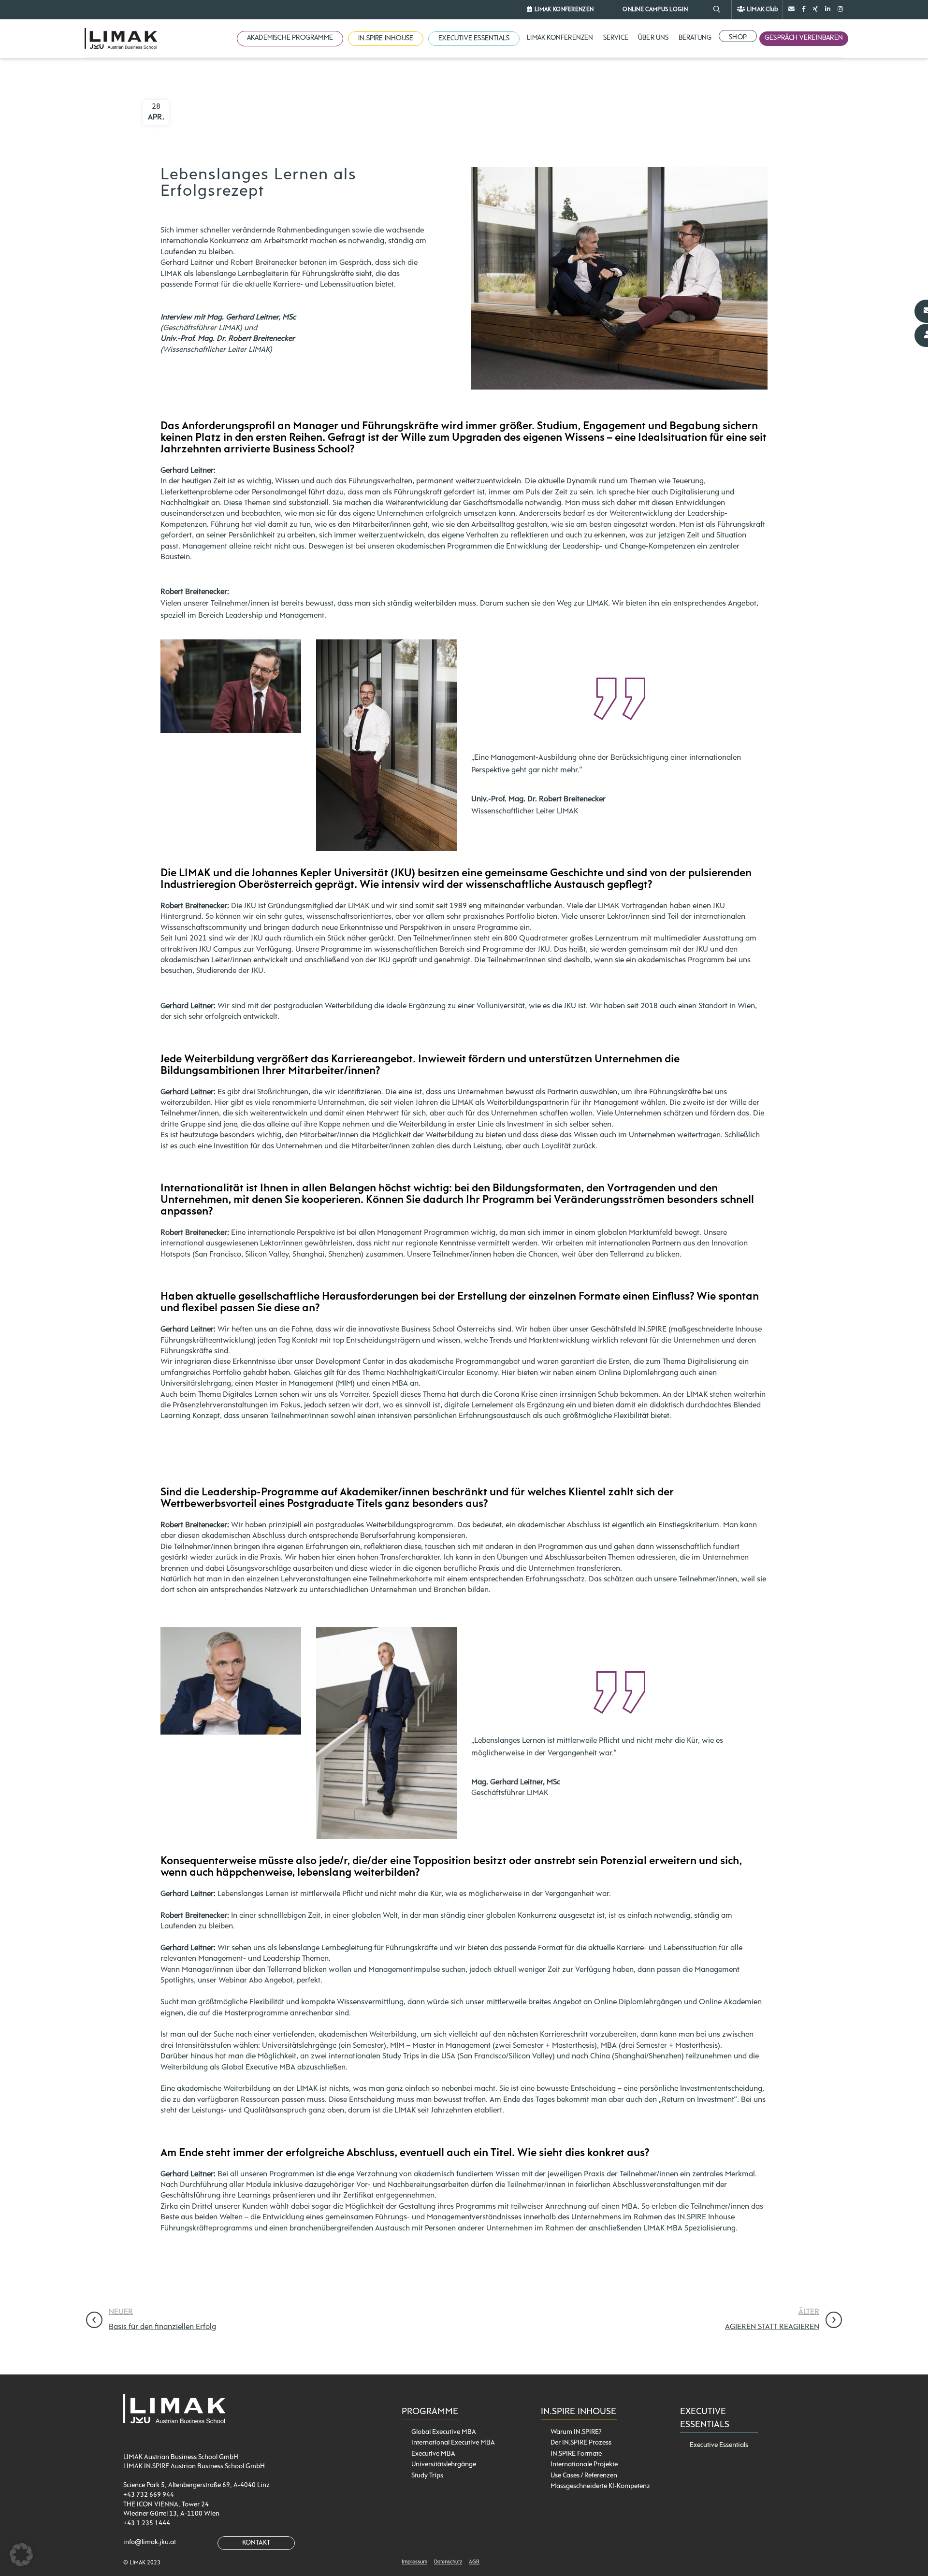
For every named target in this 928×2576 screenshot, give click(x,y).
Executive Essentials (719, 2445)
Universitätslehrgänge (444, 2465)
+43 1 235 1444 (147, 2524)
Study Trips (427, 2476)
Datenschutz (448, 2562)
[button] (21, 2555)
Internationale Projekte (584, 2465)
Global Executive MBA (444, 2432)
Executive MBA (433, 2454)
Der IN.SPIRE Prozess (581, 2443)
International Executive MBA (453, 2443)
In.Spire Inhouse (579, 2412)
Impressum (414, 2562)
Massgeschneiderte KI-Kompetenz (600, 2486)
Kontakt (256, 2543)
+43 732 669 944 (149, 2495)
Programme (430, 2412)
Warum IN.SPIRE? (576, 2432)
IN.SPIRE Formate (576, 2454)
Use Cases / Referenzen (584, 2476)
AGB (474, 2562)
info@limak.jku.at (150, 2542)
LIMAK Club (762, 9)
